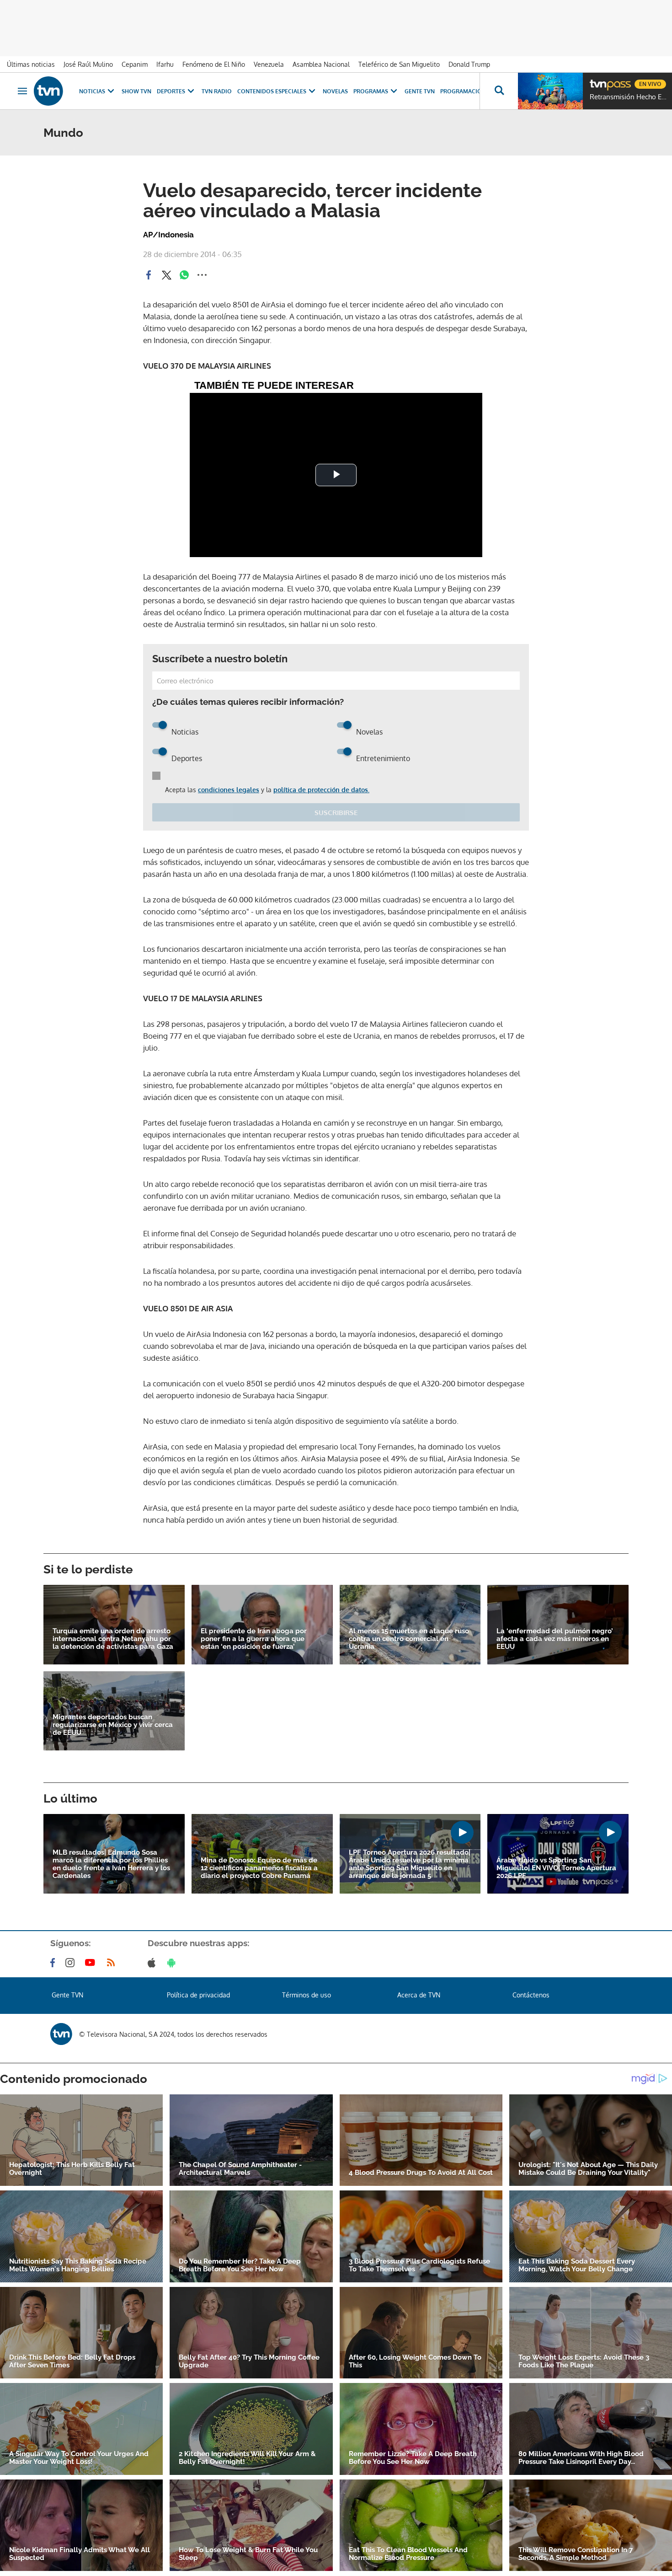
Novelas (335, 91)
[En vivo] (597, 80)
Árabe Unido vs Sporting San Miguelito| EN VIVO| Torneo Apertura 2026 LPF (556, 1868)
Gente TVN (420, 91)
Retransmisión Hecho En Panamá (629, 97)
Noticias (92, 91)
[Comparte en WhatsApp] (184, 275)
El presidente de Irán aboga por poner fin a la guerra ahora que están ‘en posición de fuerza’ (254, 1639)
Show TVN (136, 91)
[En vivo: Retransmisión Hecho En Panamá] (550, 91)
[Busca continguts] (499, 91)
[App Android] (173, 1963)
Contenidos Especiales (272, 91)
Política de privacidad (198, 1995)
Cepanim (135, 64)
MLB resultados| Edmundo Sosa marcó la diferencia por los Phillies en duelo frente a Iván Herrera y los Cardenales (111, 1864)
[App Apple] (153, 1963)
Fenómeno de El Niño (214, 64)
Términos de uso (307, 1995)
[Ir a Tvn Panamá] (48, 91)
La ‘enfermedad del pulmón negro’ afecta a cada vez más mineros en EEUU (555, 1639)
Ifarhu (165, 64)
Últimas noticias (31, 64)
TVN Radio (217, 91)
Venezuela (269, 64)
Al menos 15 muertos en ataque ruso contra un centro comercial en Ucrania (409, 1639)
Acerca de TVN (419, 1995)
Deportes (171, 91)
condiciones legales (229, 790)
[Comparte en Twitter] (166, 275)
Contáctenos (531, 1995)
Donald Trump (469, 64)
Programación (463, 91)
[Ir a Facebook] (54, 1963)
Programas (371, 91)
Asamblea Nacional (321, 64)
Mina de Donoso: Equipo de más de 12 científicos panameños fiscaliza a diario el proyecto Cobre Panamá (259, 1868)
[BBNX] (61, 2034)
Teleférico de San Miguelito (399, 64)
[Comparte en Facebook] (149, 275)
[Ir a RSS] (113, 1963)
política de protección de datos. (321, 790)
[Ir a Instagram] (72, 1963)
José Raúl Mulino (88, 64)
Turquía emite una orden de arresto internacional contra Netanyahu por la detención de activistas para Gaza (113, 1639)
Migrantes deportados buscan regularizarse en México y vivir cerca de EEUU (113, 1725)
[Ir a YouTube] (92, 1963)
